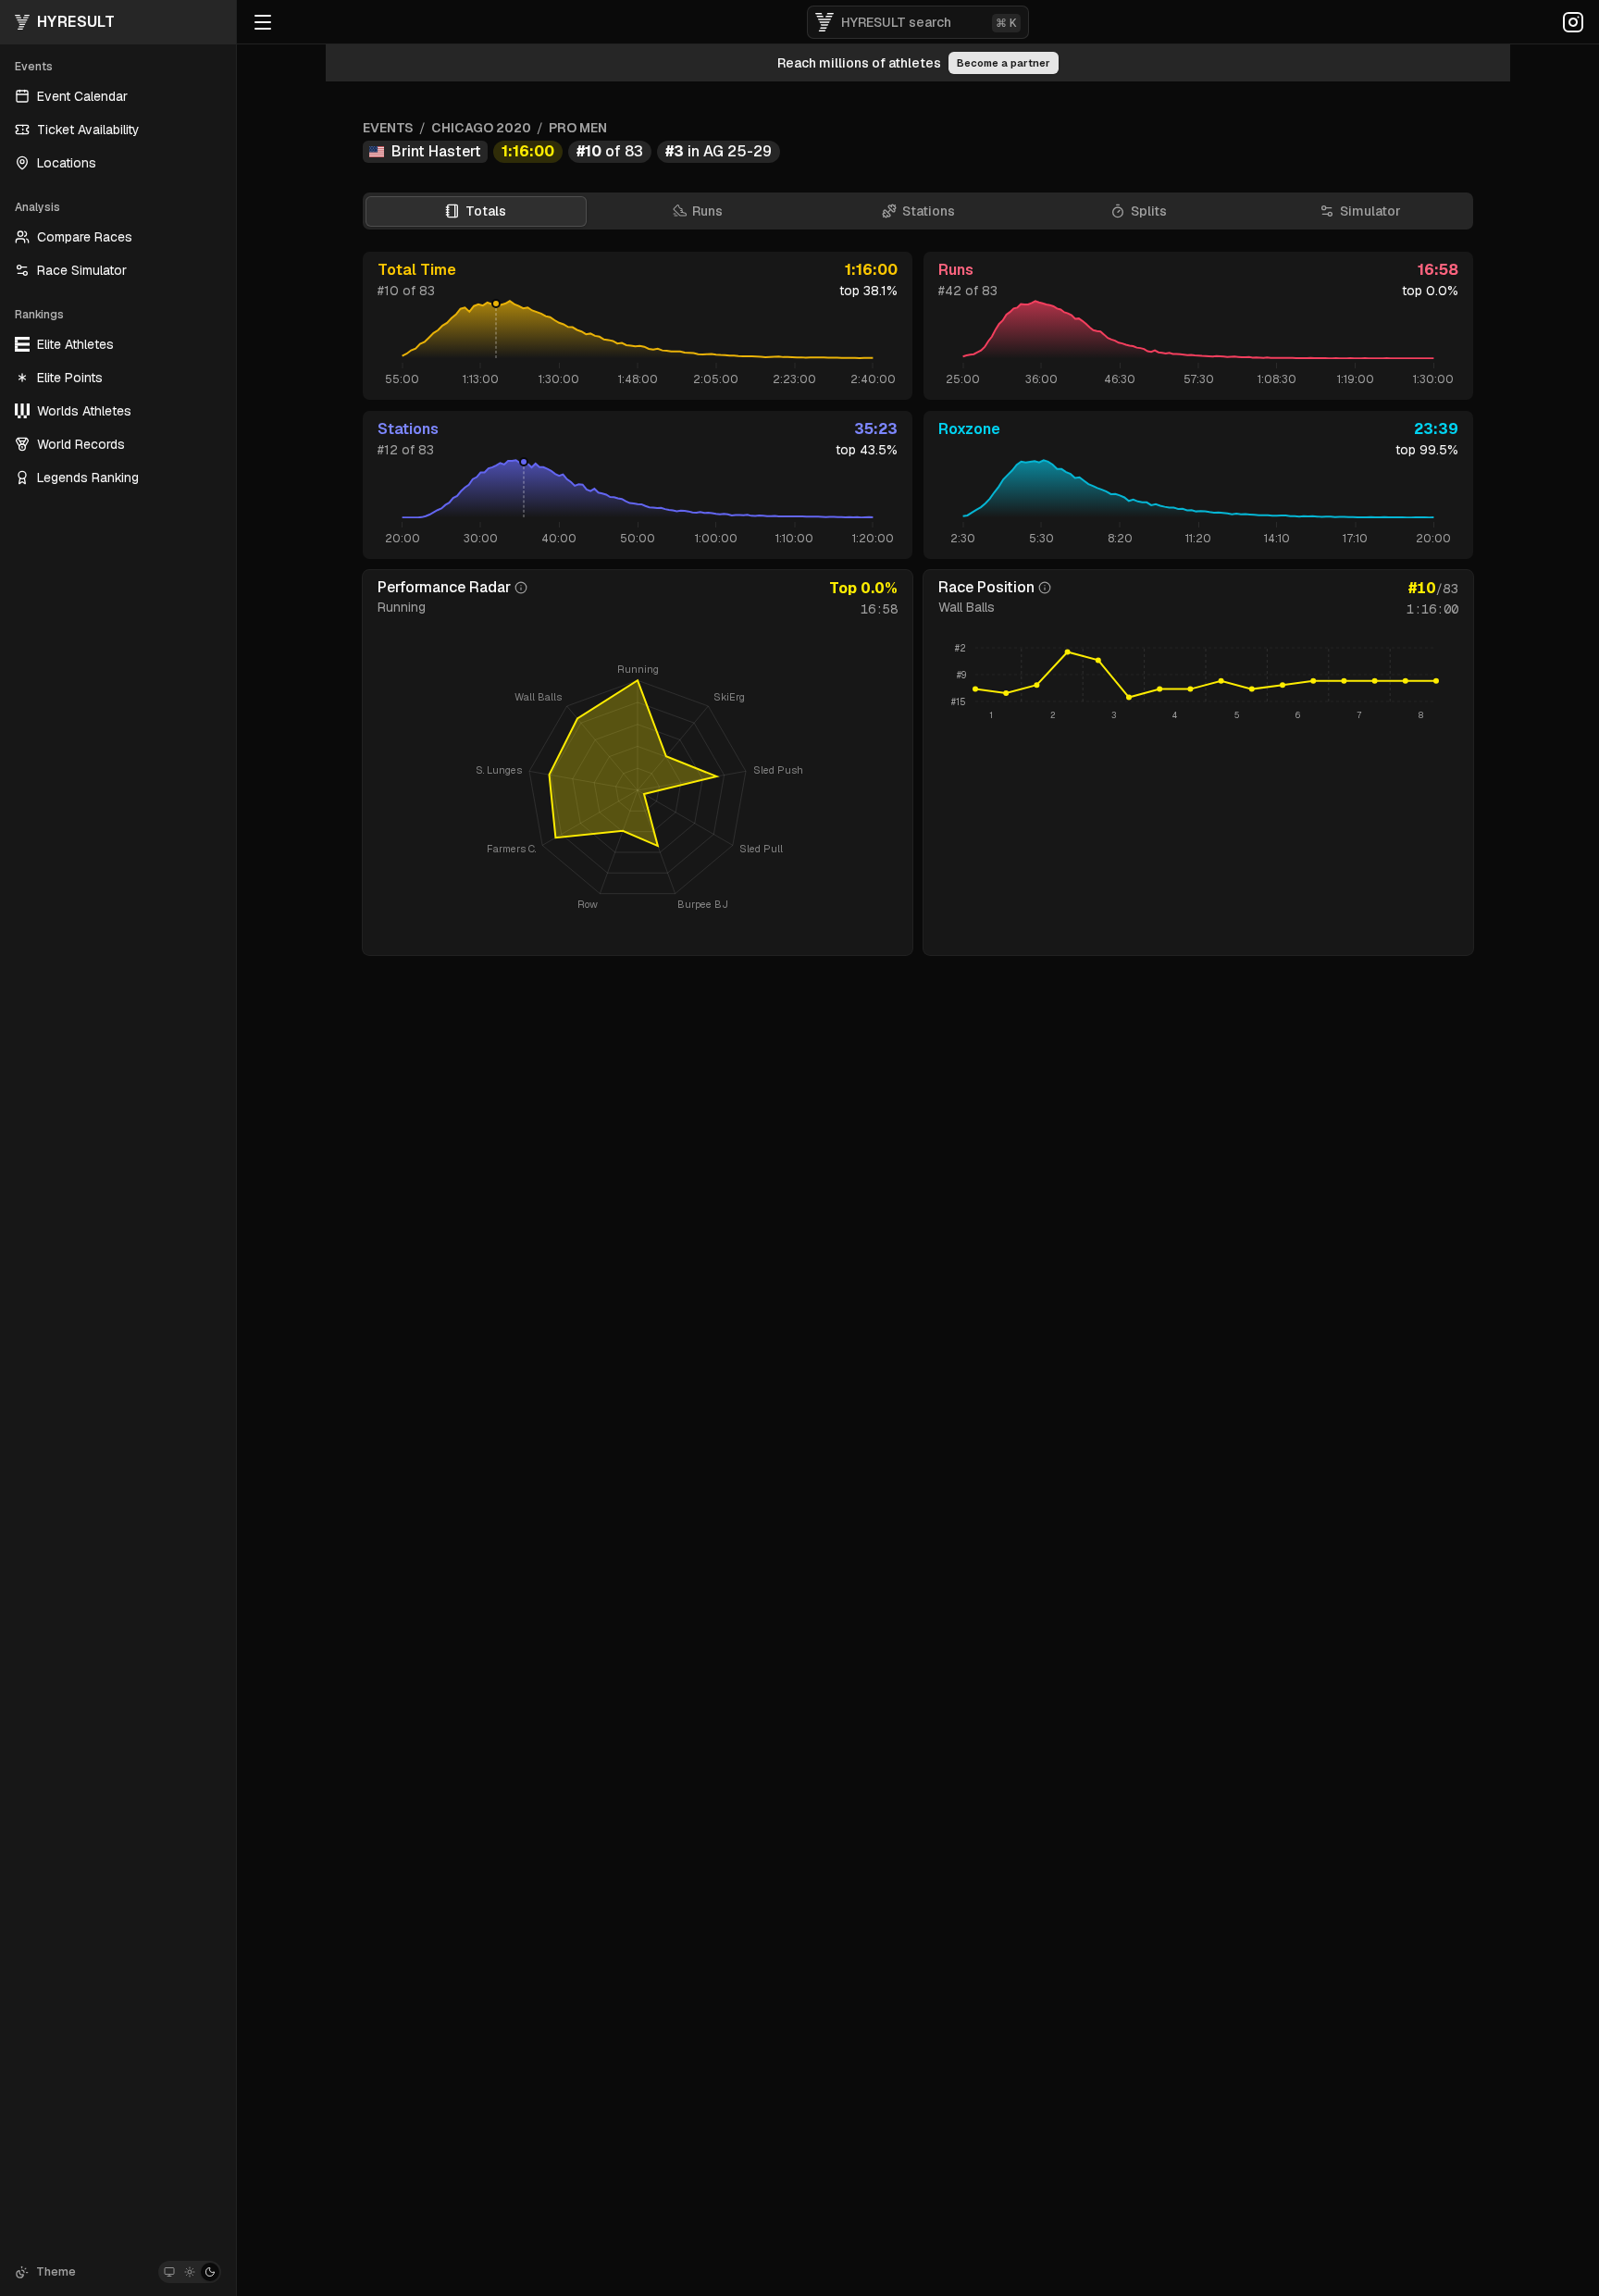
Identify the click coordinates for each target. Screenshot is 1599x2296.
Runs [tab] (707, 211)
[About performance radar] (521, 588)
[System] (169, 2272)
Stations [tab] (929, 211)
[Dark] (210, 2272)
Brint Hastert (436, 151)
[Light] (190, 2272)
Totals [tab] (486, 211)
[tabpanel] (918, 603)
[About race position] (1045, 588)
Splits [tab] (1149, 211)
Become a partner (1004, 63)
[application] (1198, 683)
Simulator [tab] (1370, 211)
